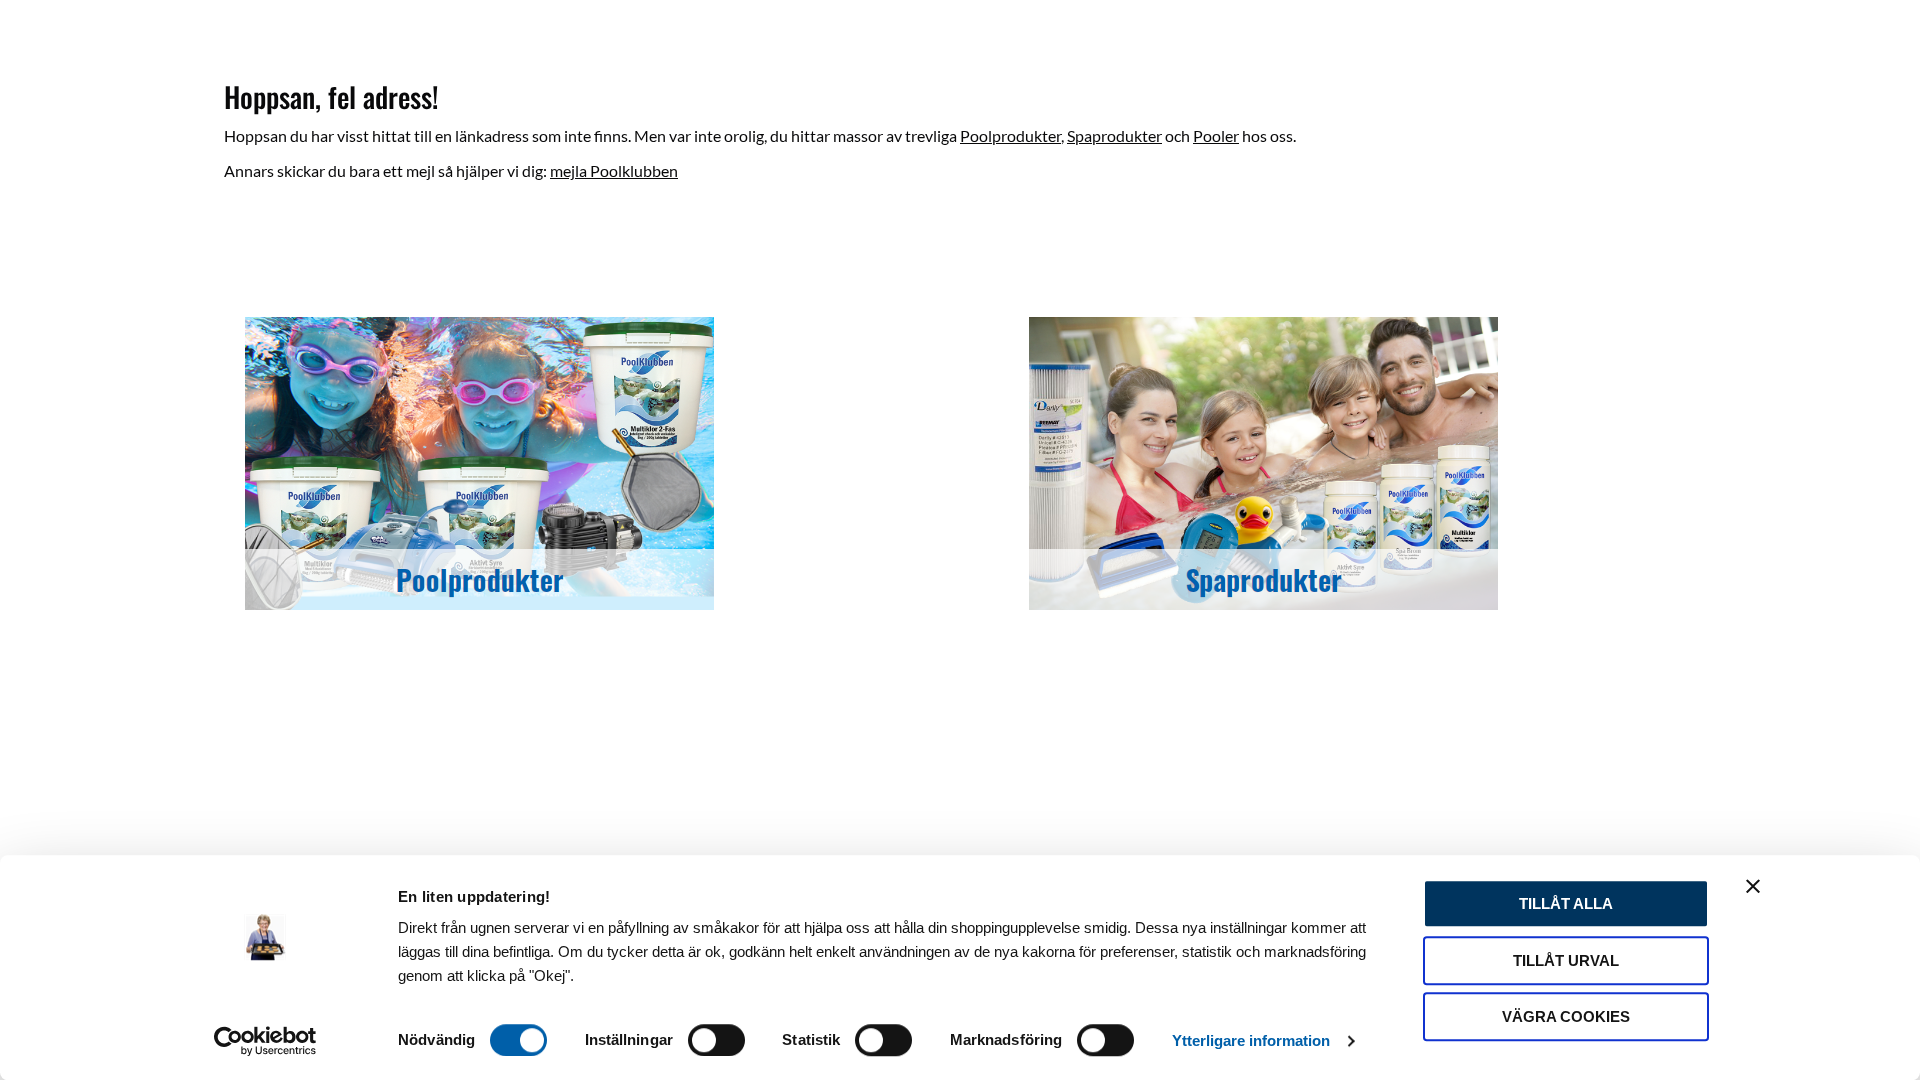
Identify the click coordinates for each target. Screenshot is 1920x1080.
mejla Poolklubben (614, 170)
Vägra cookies (1566, 1016)
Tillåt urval (1566, 960)
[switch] (716, 1040)
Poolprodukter (1010, 135)
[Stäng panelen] (1753, 886)
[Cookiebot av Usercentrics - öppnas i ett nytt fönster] (265, 1041)
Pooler (1216, 135)
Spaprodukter (1114, 135)
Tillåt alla (1566, 903)
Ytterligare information (1251, 1040)
